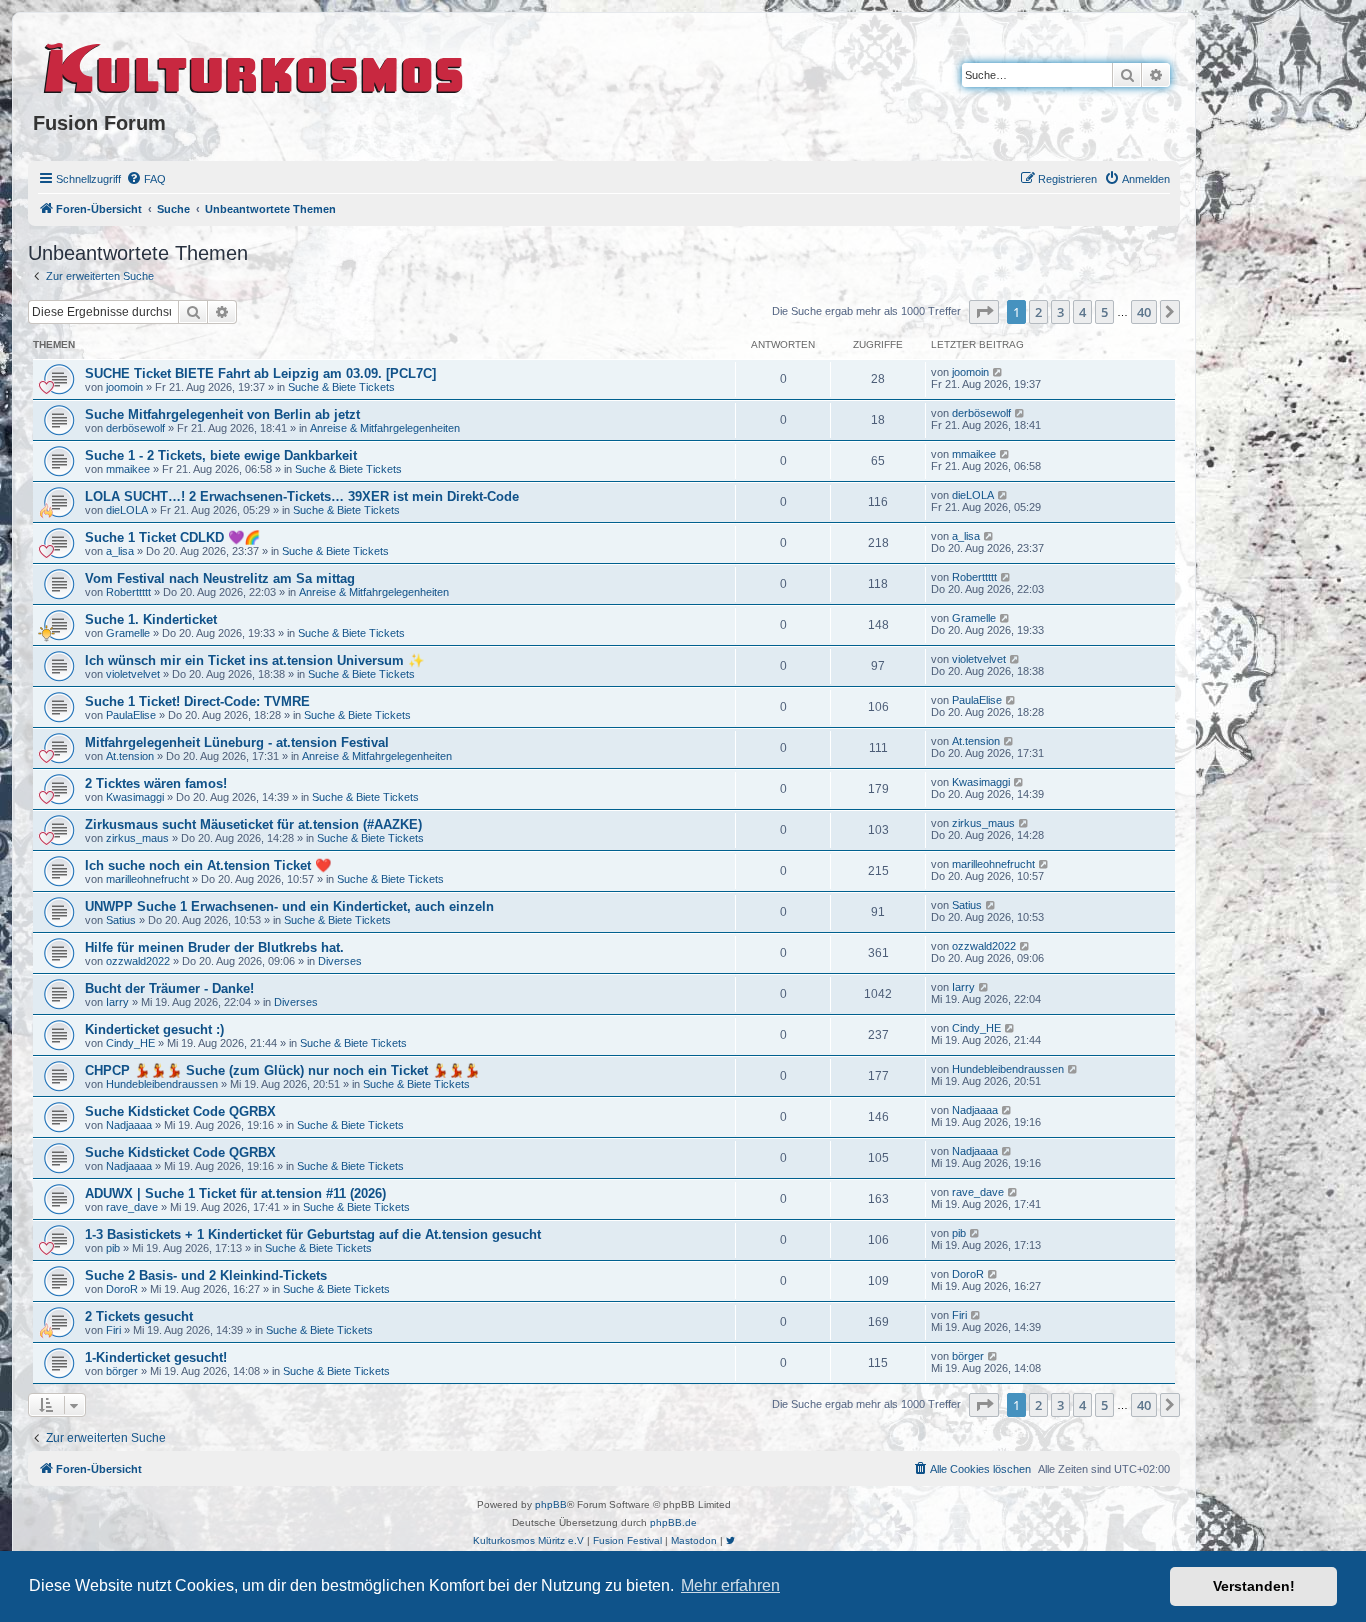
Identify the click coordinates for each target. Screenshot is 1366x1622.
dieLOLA (127, 510)
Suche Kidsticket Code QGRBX (180, 1111)
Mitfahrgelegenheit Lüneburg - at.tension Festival (237, 742)
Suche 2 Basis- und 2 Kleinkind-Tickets (206, 1275)
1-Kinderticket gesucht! (156, 1357)
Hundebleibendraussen (162, 1084)
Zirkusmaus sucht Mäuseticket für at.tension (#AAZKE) (253, 824)
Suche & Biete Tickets (341, 387)
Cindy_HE (130, 1043)
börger (122, 1371)
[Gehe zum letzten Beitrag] (998, 372)
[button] (984, 312)
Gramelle (128, 633)
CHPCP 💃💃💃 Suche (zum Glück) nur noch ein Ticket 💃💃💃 (282, 1070)
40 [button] (1144, 312)
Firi (113, 1330)
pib (113, 1248)
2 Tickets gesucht (139, 1316)
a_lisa (120, 551)
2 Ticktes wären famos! (156, 783)
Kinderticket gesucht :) (154, 1029)
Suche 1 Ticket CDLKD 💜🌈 (172, 537)
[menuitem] (146, 179)
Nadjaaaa (129, 1125)
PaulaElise (131, 715)
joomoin (124, 387)
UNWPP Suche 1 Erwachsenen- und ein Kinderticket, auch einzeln (289, 906)
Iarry (117, 1002)
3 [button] (1060, 312)
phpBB (551, 1504)
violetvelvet (133, 674)
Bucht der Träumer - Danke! (169, 988)
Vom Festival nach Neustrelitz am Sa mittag (220, 578)
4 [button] (1082, 312)
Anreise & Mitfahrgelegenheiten (385, 428)
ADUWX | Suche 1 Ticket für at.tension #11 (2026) (235, 1193)
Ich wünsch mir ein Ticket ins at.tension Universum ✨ (254, 660)
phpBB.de (673, 1522)
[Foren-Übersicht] (254, 65)
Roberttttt (128, 592)
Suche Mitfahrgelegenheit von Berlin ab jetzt (222, 414)
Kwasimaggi (135, 797)
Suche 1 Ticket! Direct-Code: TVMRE (197, 701)
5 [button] (1104, 312)
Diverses (340, 961)
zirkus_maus (137, 838)
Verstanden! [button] (1254, 1586)
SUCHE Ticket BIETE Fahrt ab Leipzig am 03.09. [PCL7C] (260, 373)
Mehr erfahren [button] (730, 1585)
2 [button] (1038, 312)
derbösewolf (135, 428)
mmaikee (128, 469)
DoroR (122, 1289)
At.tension (130, 756)
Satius (121, 920)
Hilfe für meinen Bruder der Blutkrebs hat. (214, 947)
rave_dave (132, 1207)
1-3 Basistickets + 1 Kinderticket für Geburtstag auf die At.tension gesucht (313, 1234)
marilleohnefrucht (147, 879)
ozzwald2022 (138, 961)
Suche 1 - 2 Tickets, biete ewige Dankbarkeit (221, 455)
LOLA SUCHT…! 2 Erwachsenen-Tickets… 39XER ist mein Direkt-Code (302, 496)
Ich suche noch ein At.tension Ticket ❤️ (208, 865)
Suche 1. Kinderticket (151, 619)
